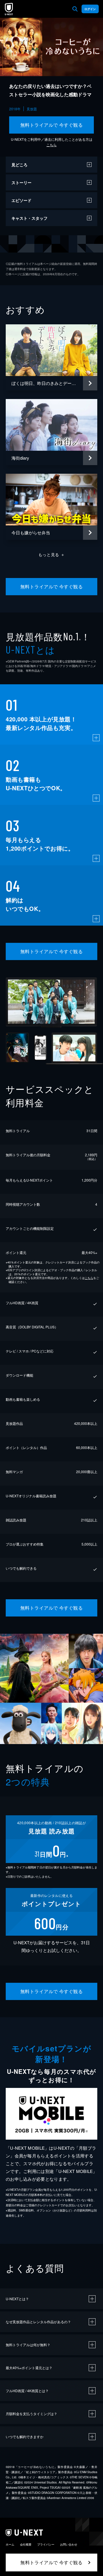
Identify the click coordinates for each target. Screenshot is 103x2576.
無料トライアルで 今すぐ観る (52, 125)
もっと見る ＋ (52, 554)
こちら (51, 145)
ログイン (90, 9)
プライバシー (46, 2544)
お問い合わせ (69, 2544)
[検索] (75, 9)
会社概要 (26, 2544)
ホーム (10, 2544)
